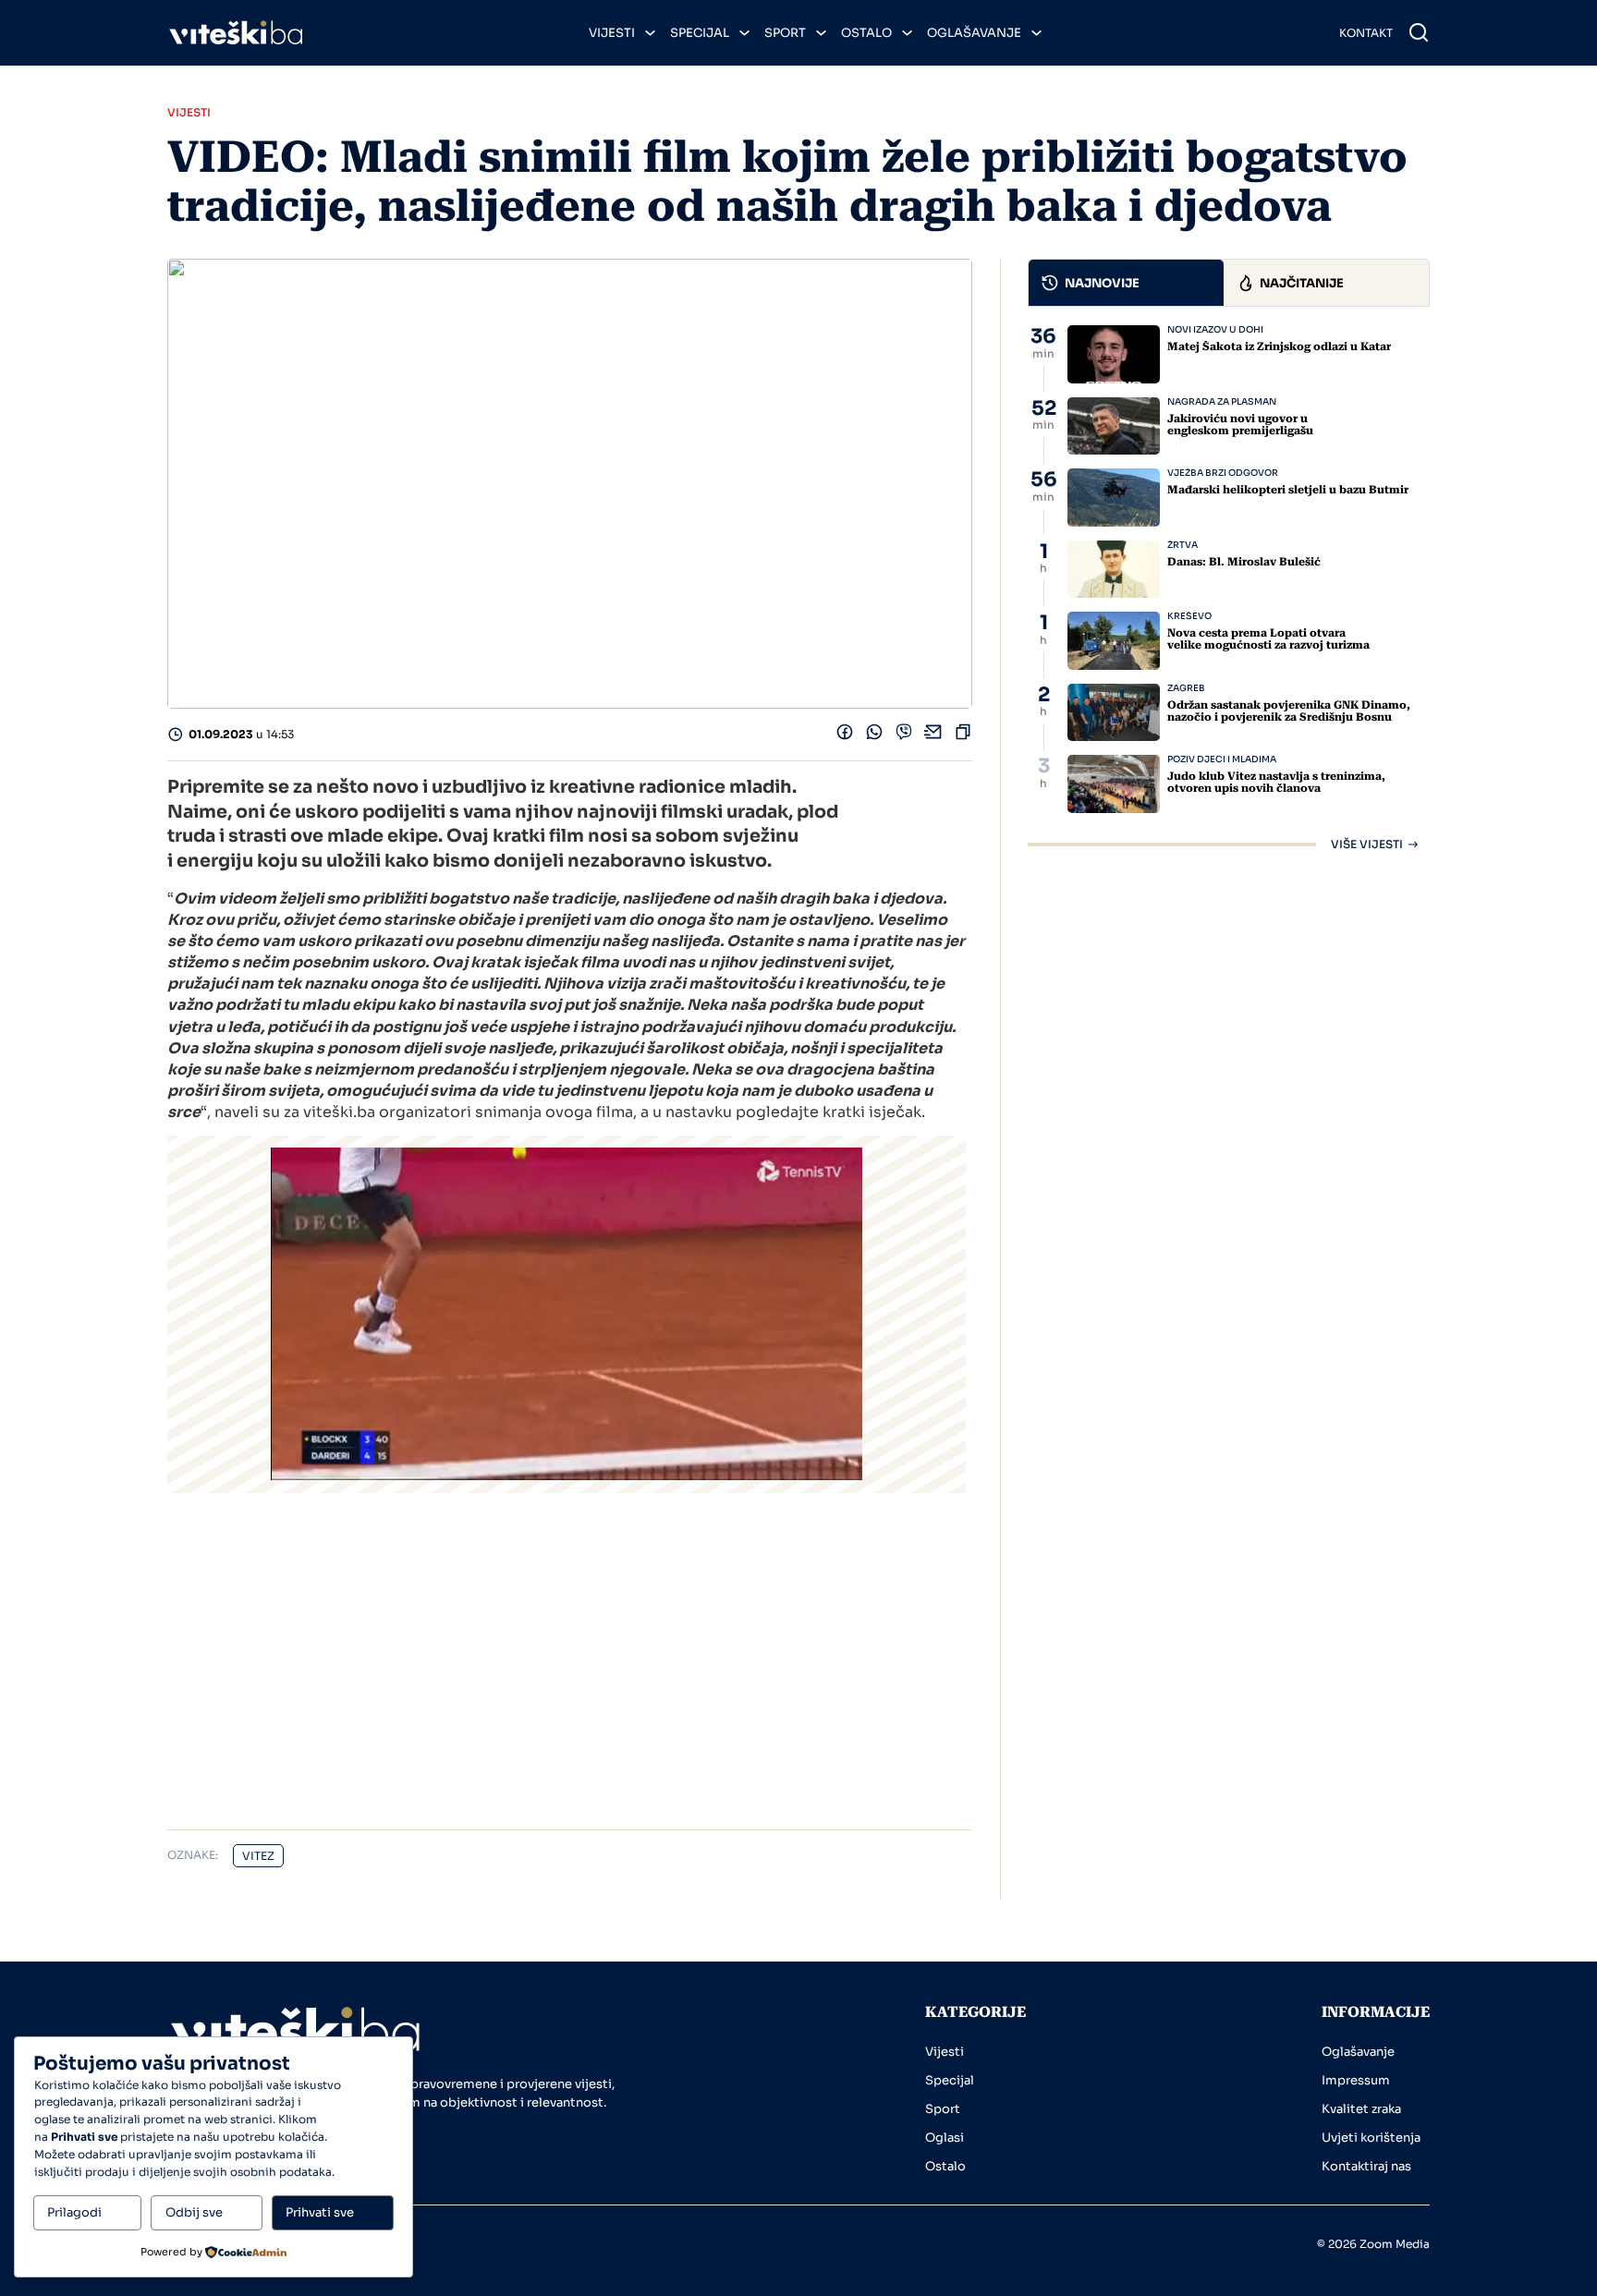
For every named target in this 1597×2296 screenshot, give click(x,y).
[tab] (1127, 283)
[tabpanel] (1229, 588)
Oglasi (945, 2138)
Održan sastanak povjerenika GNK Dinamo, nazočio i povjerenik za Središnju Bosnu (1289, 711)
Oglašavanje (974, 33)
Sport (785, 33)
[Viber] (904, 736)
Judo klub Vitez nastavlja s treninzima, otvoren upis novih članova (1276, 782)
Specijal (700, 33)
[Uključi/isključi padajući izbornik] (650, 33)
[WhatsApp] (874, 736)
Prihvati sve (320, 2212)
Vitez (258, 1856)
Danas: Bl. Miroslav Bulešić (1244, 562)
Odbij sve (194, 2212)
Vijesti (612, 33)
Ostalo (866, 33)
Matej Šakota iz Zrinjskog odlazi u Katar (1279, 346)
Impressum (1356, 2080)
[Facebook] (845, 736)
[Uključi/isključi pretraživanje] (1419, 32)
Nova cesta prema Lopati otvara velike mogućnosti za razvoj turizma (1268, 639)
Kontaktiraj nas (1366, 2166)
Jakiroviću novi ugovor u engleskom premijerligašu (1240, 425)
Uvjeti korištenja (1371, 2138)
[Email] (933, 736)
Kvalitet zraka (1361, 2109)
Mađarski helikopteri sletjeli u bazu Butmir (1288, 490)
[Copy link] (963, 736)
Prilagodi (74, 2212)
